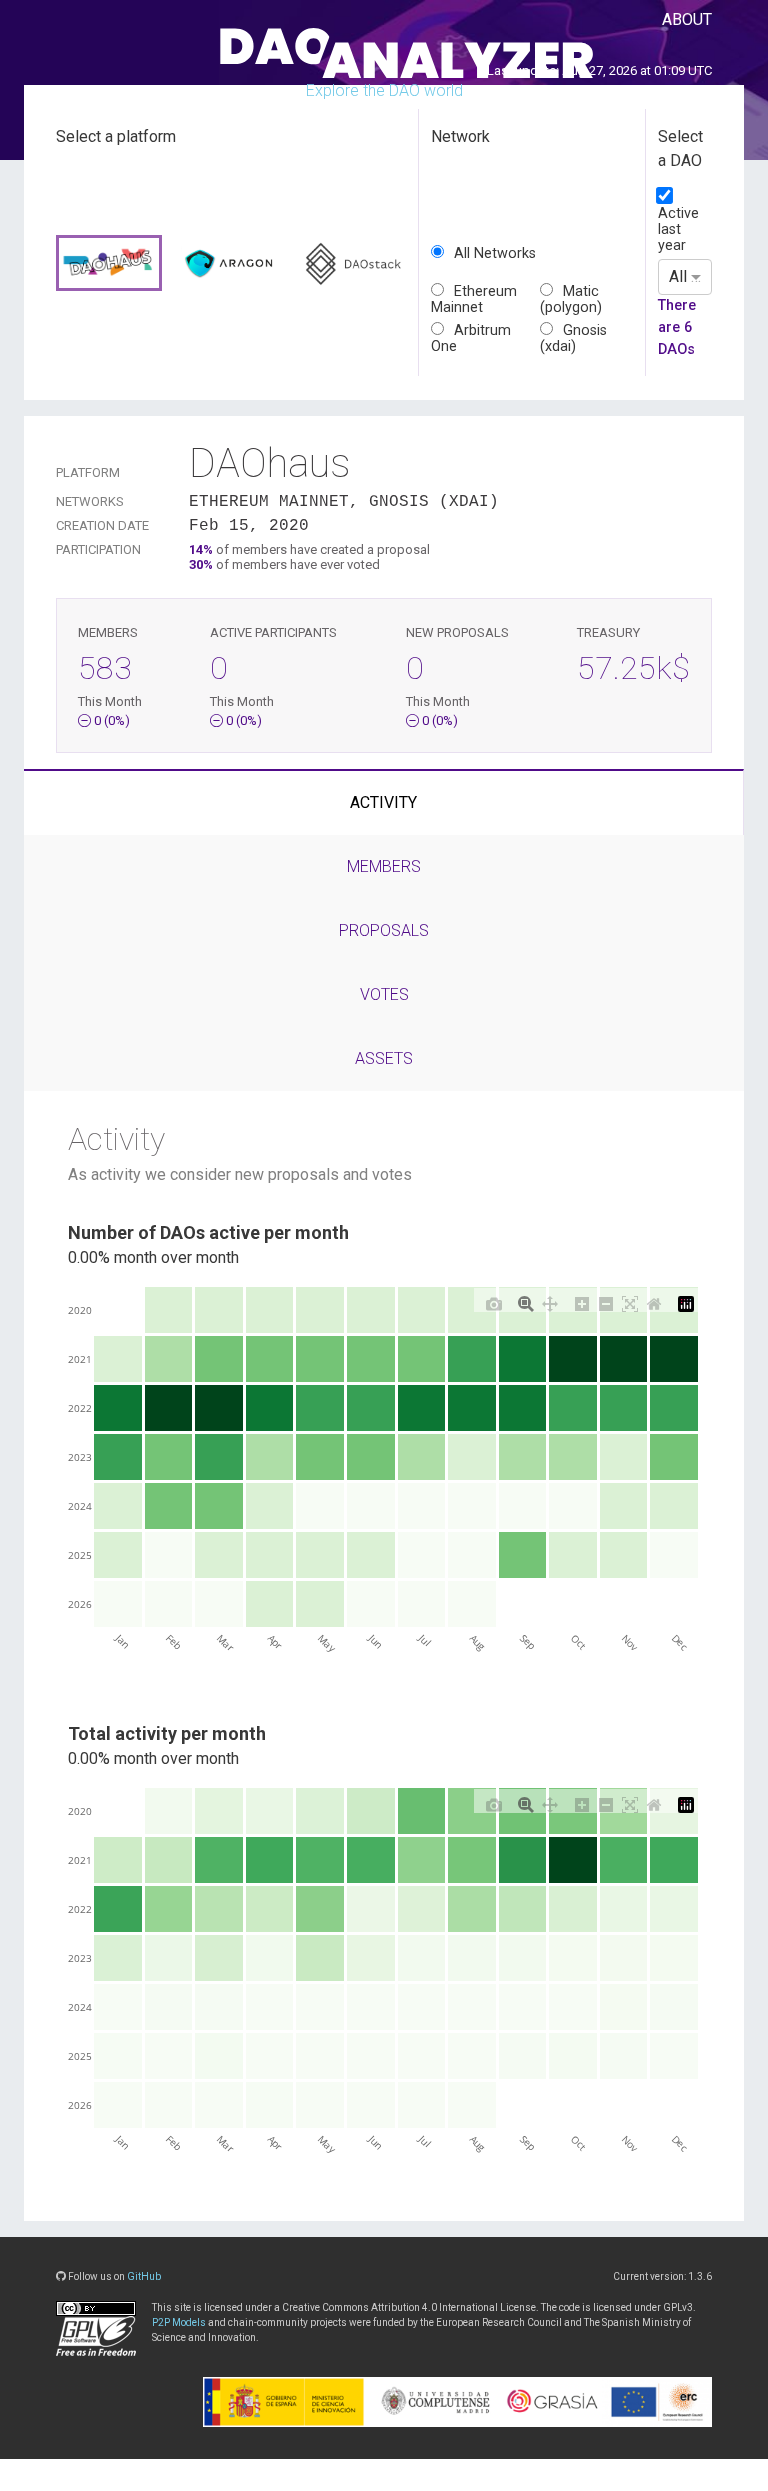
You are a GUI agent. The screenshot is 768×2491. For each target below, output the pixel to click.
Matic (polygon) (571, 299)
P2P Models (179, 2322)
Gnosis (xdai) (573, 338)
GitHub (144, 2276)
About (687, 19)
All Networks (495, 253)
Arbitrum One (471, 338)
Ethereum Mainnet (474, 299)
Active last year (678, 229)
